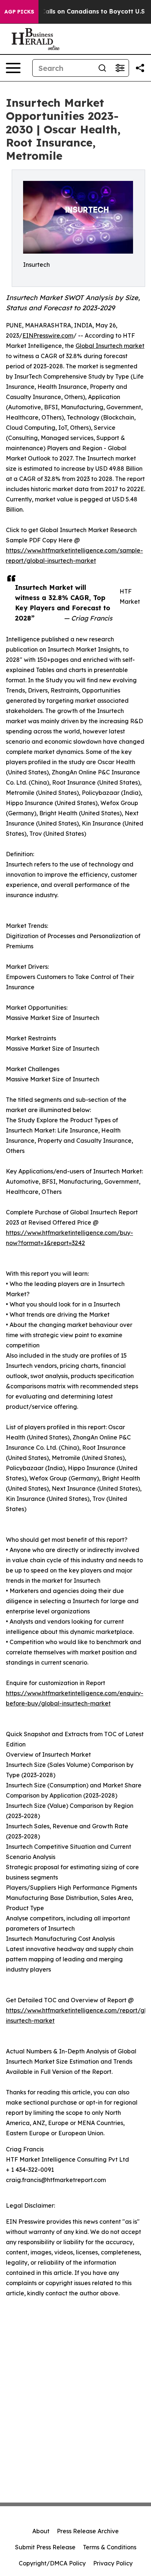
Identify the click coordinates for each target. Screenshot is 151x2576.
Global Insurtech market (110, 346)
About (41, 2531)
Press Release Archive (88, 2531)
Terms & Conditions (110, 2547)
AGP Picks (19, 12)
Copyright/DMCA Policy (52, 2563)
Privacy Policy (113, 2563)
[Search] (102, 68)
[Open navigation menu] (13, 68)
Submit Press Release (45, 2547)
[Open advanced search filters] (120, 68)
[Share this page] (140, 68)
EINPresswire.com (48, 335)
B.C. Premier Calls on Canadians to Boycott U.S (74, 12)
